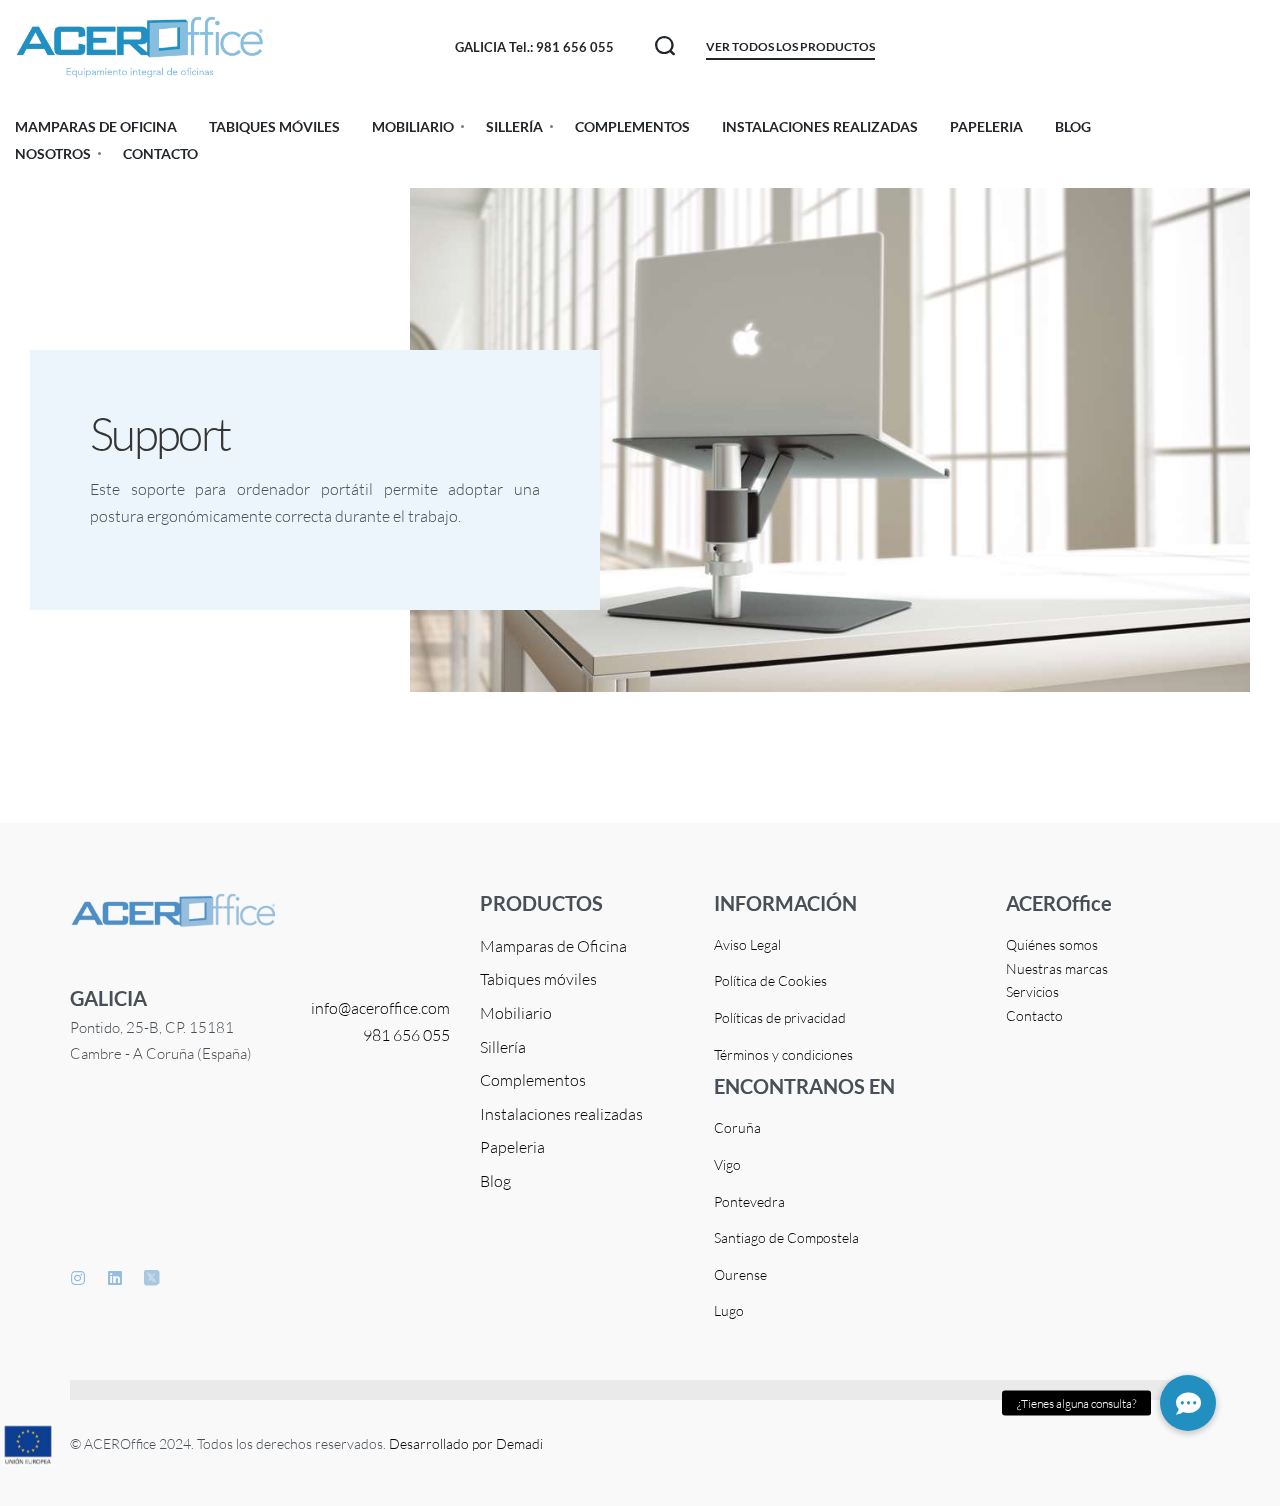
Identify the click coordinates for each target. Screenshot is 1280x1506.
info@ (331, 1008)
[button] (1188, 1403)
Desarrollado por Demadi (466, 1443)
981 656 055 (406, 1035)
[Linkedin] (115, 1278)
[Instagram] (78, 1278)
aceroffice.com (400, 1008)
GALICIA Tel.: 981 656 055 (534, 47)
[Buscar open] (665, 46)
